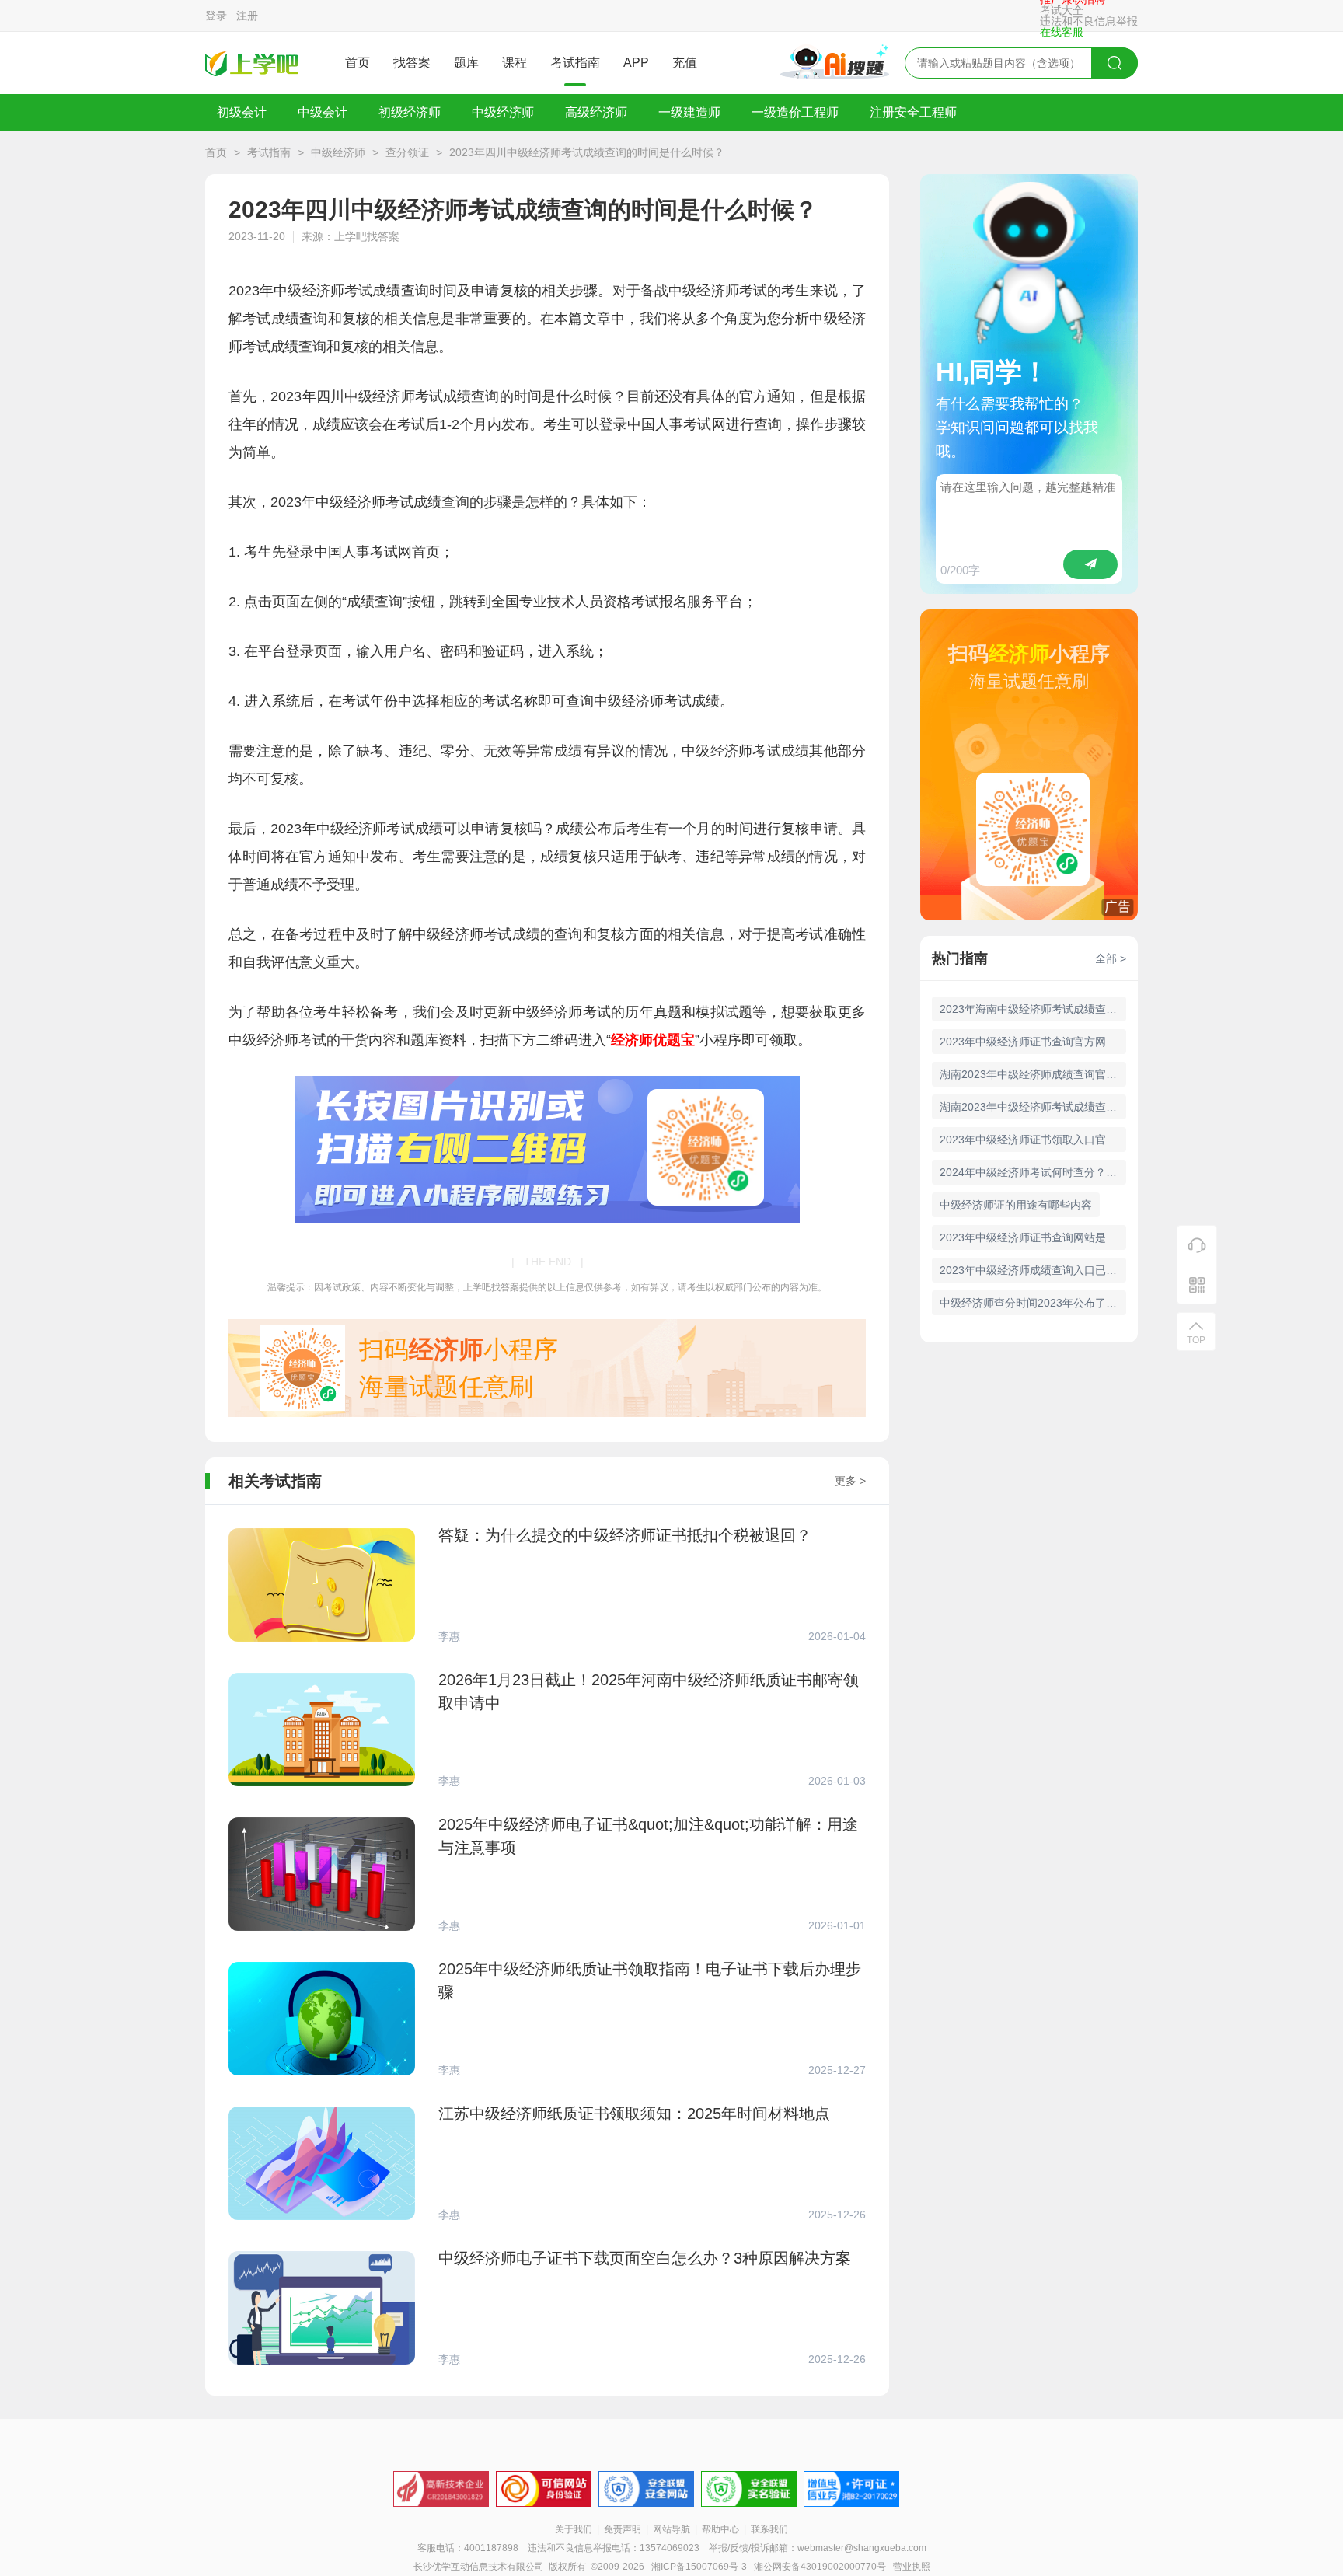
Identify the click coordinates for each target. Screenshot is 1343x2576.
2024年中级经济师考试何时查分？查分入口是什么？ (1033, 1172)
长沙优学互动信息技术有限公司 (479, 2567)
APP (636, 63)
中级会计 (323, 112)
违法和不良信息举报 (1089, 21)
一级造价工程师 (795, 112)
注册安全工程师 (913, 112)
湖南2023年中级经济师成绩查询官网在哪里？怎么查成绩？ (1033, 1074)
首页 (358, 63)
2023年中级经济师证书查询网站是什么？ (1033, 1237)
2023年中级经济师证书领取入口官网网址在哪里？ (1033, 1140)
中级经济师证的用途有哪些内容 (1016, 1205)
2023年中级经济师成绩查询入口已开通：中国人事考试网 (1033, 1270)
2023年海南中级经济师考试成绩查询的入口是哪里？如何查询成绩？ (1033, 1009)
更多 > (850, 1481)
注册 (247, 16)
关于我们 (574, 2529)
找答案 (412, 63)
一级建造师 (689, 112)
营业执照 (912, 2567)
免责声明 (623, 2529)
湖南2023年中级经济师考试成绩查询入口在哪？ (1033, 1107)
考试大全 (1062, 10)
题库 (466, 63)
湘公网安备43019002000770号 (820, 2567)
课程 (515, 63)
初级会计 (242, 112)
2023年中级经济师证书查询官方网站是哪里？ (1033, 1042)
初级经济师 (410, 112)
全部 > (1111, 958)
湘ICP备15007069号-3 (699, 2567)
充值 (685, 63)
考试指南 (575, 63)
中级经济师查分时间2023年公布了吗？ (1033, 1303)
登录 (216, 16)
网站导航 (671, 2529)
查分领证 (407, 152)
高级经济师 (596, 112)
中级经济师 (503, 112)
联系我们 (769, 2529)
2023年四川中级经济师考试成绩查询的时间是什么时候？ (587, 152)
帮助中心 (720, 2529)
